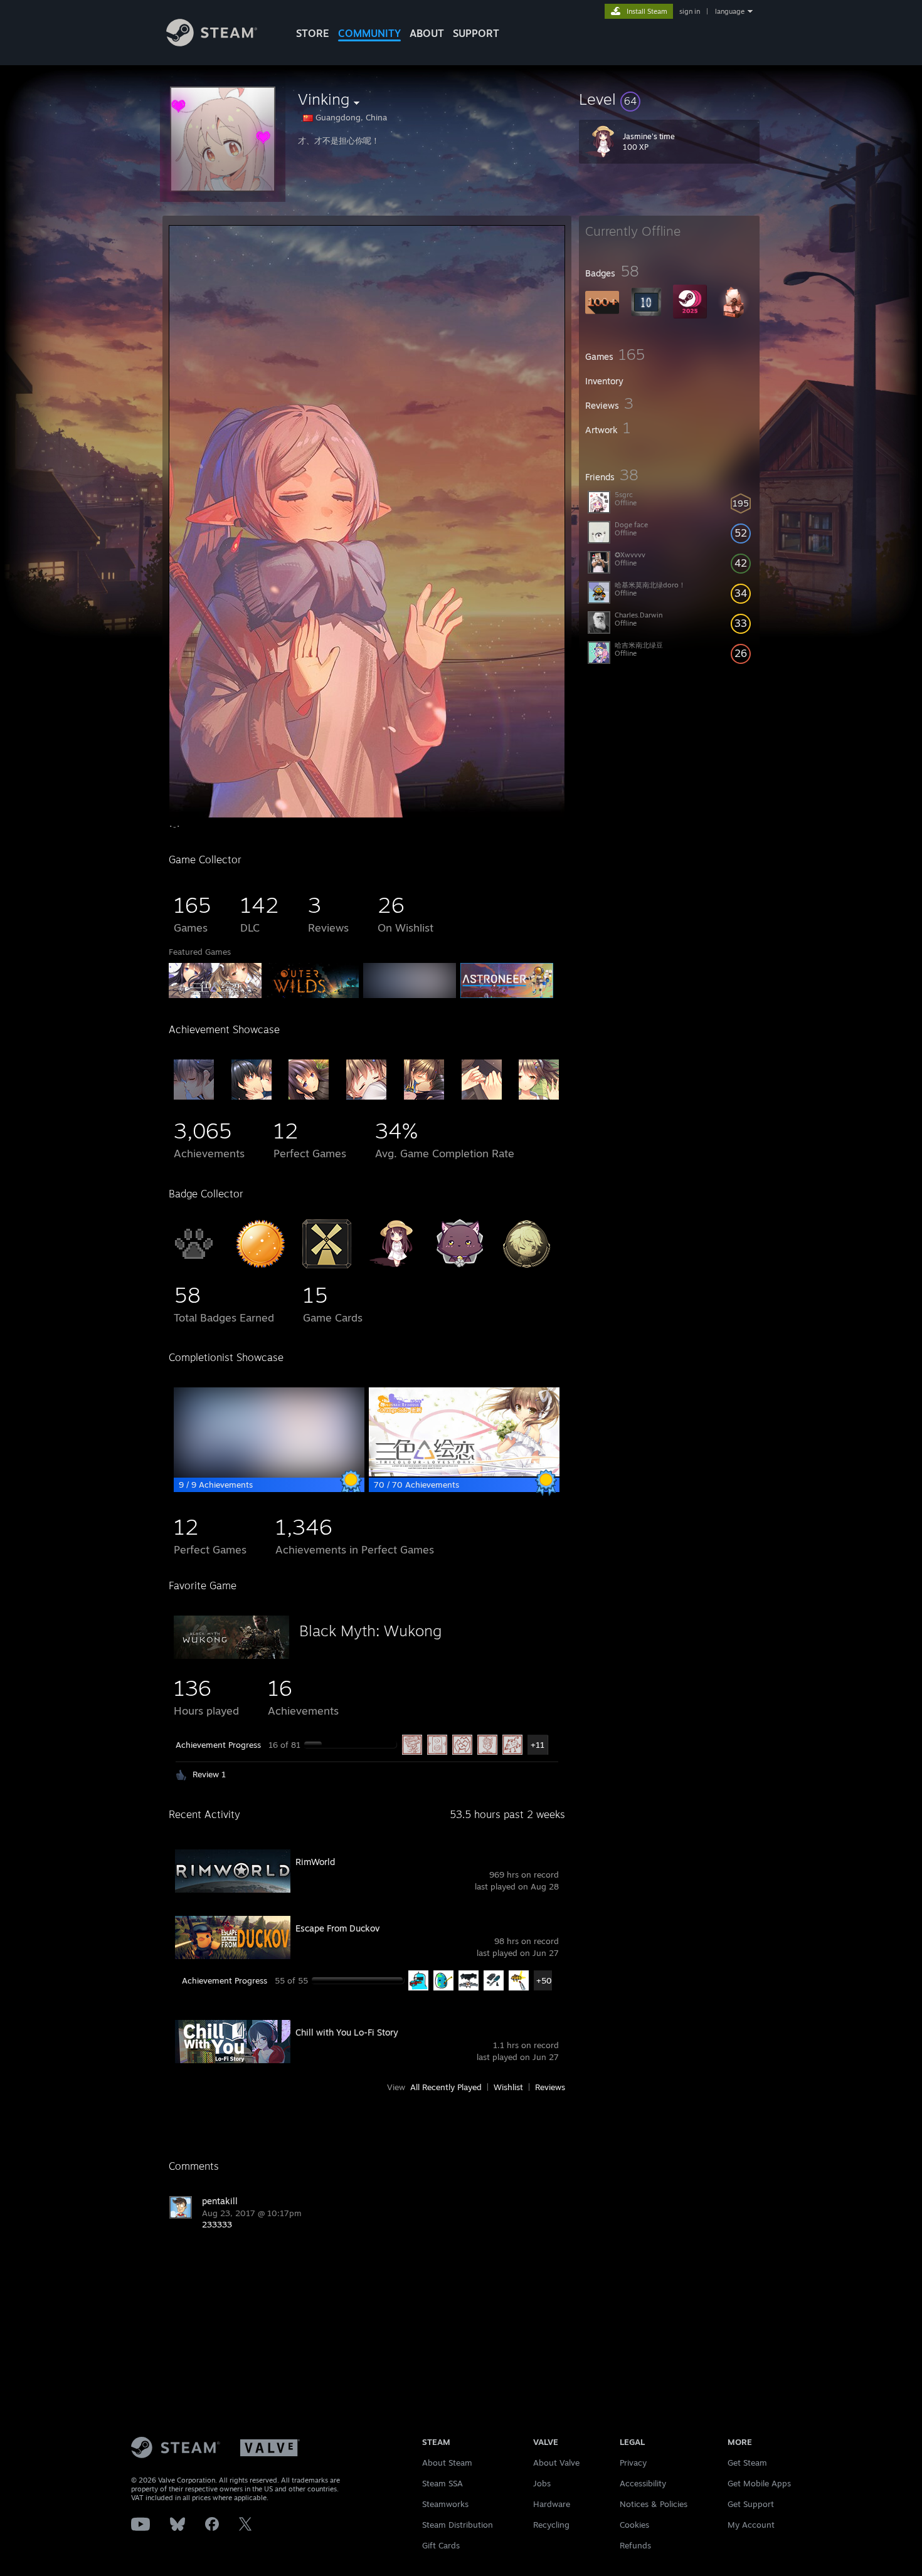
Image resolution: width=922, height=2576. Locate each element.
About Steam (447, 2463)
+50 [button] (544, 1980)
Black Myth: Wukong (370, 1631)
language (730, 11)
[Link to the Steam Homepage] (212, 43)
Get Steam (747, 2463)
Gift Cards (441, 2545)
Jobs (542, 2483)
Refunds (635, 2545)
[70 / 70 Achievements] (464, 1473)
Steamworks (445, 2504)
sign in (690, 11)
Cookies (634, 2525)
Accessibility (643, 2483)
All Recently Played (446, 2087)
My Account (751, 2525)
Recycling (551, 2525)
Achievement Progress (218, 1745)
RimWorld (315, 1862)
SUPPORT (476, 33)
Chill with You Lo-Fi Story (347, 2032)
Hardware (552, 2504)
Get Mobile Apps (759, 2483)
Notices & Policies (654, 2504)
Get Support (751, 2504)
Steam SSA (442, 2483)
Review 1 (209, 1774)
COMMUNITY (369, 33)
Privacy (633, 2463)
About (427, 33)
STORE (313, 33)
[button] (669, 99)
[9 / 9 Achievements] (269, 1473)
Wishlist (508, 2087)
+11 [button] (538, 1745)
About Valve (556, 2463)
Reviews (550, 2087)
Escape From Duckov (337, 1928)
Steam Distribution (458, 2525)
